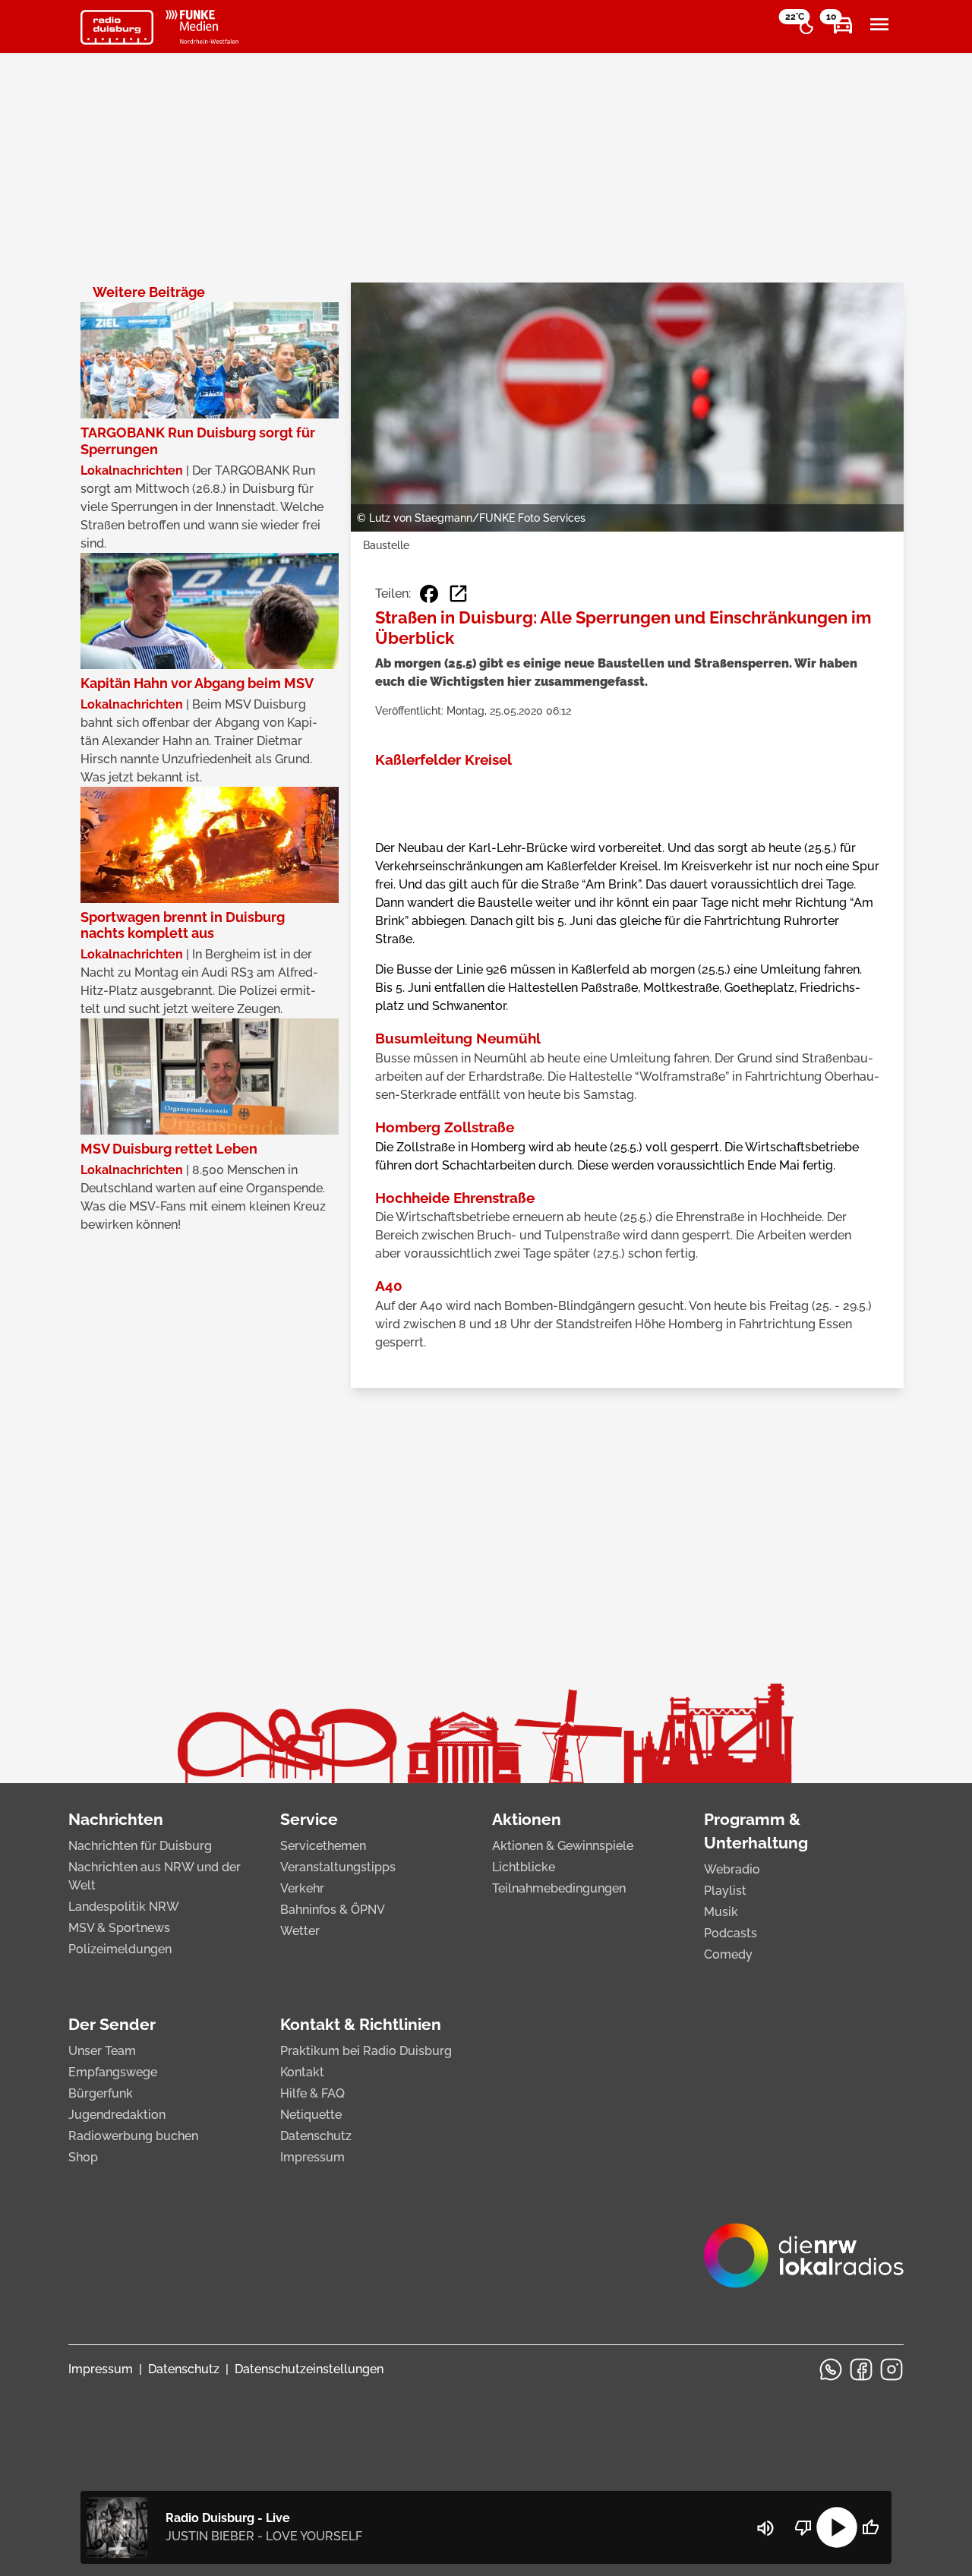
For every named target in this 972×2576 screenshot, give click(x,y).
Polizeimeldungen (120, 1949)
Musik (721, 1912)
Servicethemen (323, 1846)
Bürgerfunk (101, 2093)
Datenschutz (316, 2136)
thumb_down (803, 2527)
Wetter (300, 1931)
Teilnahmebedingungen (559, 1888)
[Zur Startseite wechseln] (117, 27)
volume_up (765, 2528)
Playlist (725, 1891)
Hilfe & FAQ (312, 2093)
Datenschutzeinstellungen (309, 2369)
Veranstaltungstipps (338, 1867)
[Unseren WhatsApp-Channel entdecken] (831, 2369)
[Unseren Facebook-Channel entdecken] (861, 2369)
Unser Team (102, 2051)
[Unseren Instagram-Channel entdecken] (892, 2369)
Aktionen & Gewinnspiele (563, 1846)
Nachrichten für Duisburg (140, 1846)
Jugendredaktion (117, 2115)
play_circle (837, 2527)
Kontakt (302, 2072)
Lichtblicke (524, 1867)
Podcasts (731, 1933)
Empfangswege (113, 2072)
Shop (83, 2157)
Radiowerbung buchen (133, 2136)
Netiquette (311, 2115)
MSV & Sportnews (119, 1928)
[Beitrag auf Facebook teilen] (429, 594)
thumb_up (870, 2527)
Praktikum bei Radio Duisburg (366, 2051)
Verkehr (302, 1888)
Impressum (312, 2157)
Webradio (732, 1869)
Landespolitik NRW (124, 1907)
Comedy (728, 1954)
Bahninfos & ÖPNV (333, 1910)
